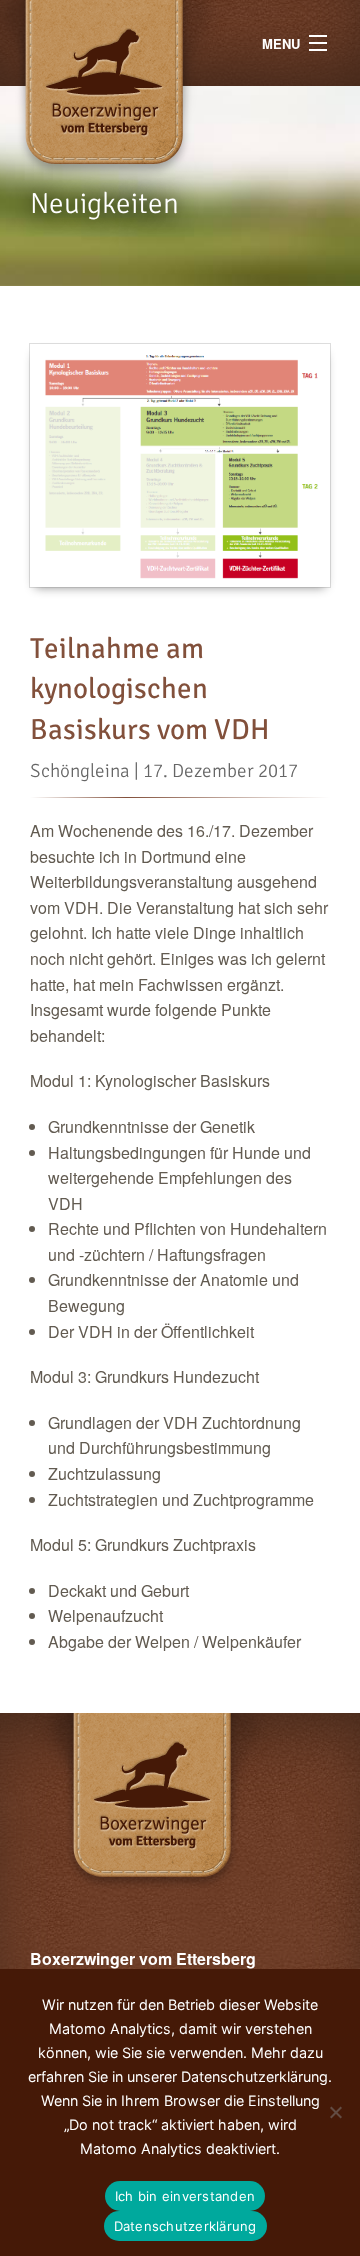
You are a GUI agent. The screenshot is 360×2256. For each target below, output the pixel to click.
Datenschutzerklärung (185, 2226)
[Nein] (335, 2112)
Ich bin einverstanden (185, 2196)
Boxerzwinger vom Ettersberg (142, 43)
